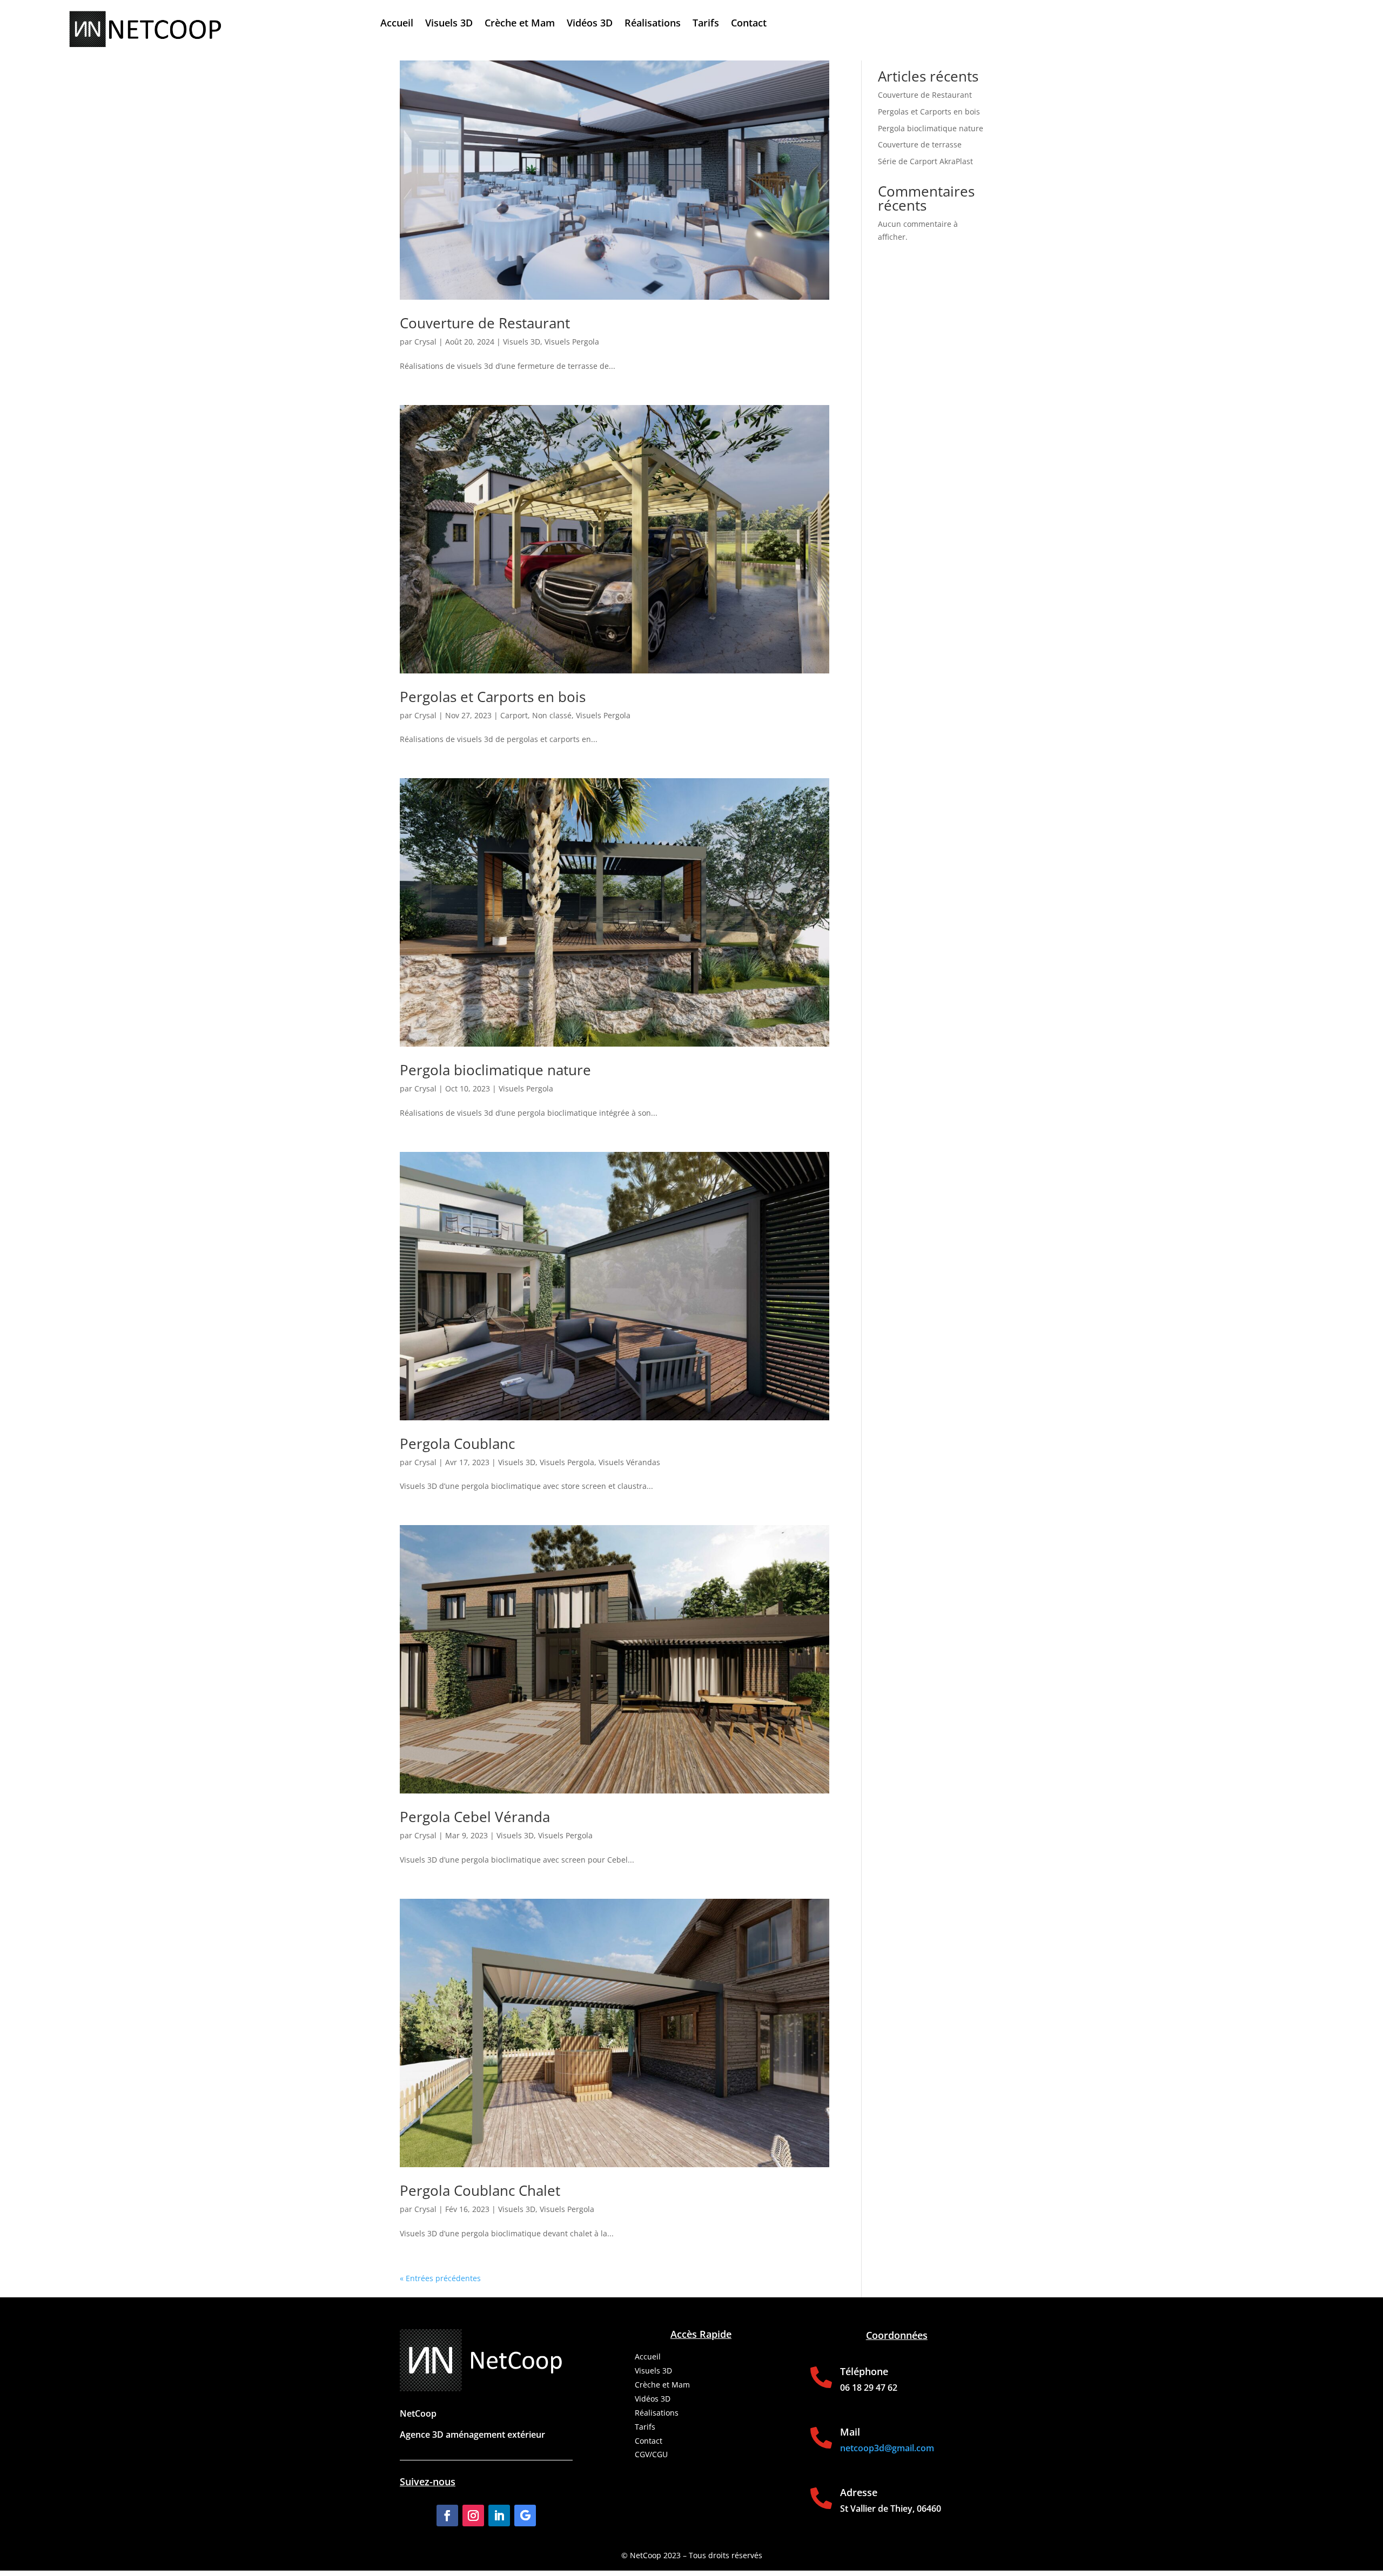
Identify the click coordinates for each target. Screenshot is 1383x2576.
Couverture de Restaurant (485, 323)
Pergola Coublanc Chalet (480, 2190)
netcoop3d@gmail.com (887, 2448)
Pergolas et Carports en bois (493, 697)
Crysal (425, 342)
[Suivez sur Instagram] (473, 2516)
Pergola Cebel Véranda (475, 1817)
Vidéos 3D (590, 24)
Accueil (397, 24)
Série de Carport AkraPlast (925, 161)
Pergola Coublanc (457, 1444)
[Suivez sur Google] (525, 2516)
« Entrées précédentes (440, 2278)
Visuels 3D (449, 24)
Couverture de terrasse (920, 144)
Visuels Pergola (572, 342)
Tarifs (706, 24)
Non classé (552, 715)
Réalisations (653, 24)
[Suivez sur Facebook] (447, 2516)
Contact (749, 24)
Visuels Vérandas (629, 1462)
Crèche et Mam (520, 24)
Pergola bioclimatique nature (495, 1070)
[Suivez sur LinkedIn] (499, 2516)
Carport (514, 715)
